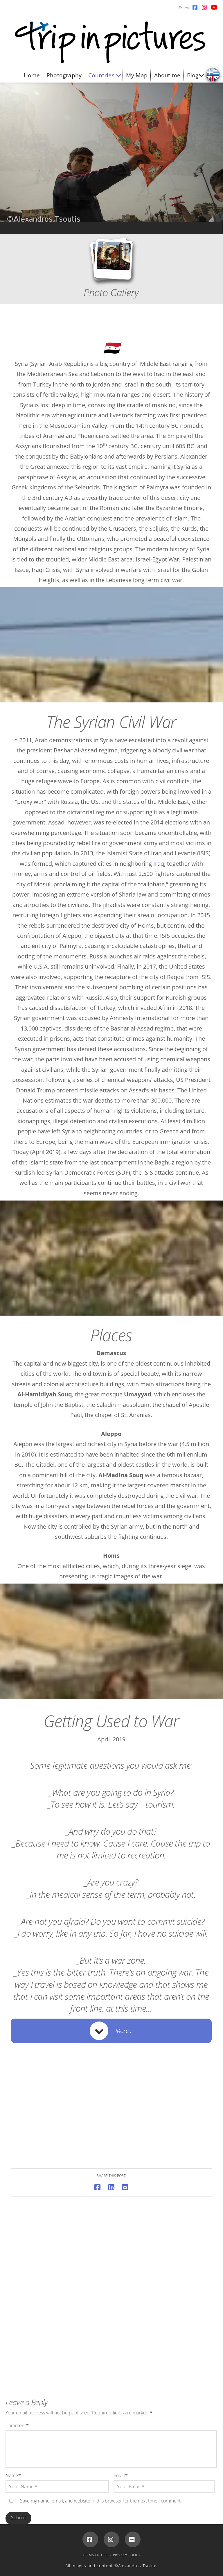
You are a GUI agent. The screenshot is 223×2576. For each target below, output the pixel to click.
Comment (17, 2425)
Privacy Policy (127, 2555)
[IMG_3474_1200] (111, 2125)
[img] (213, 75)
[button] (111, 2031)
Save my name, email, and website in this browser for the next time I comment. (101, 2501)
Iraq (159, 864)
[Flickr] (133, 2539)
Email (121, 2475)
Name (13, 2475)
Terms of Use (95, 2555)
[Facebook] (90, 2539)
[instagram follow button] (204, 8)
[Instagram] (111, 2539)
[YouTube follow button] (214, 8)
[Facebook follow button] (195, 8)
